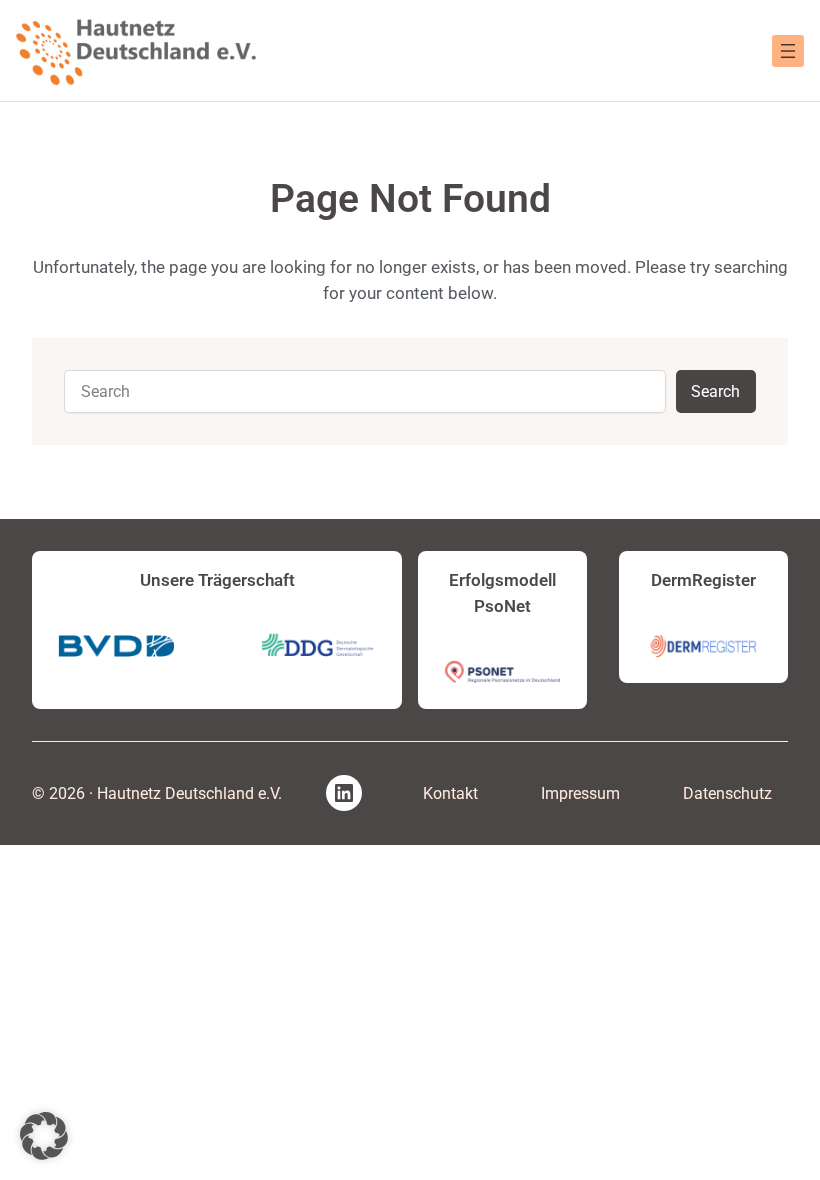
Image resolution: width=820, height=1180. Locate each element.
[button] (44, 1136)
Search (715, 391)
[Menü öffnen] (788, 51)
